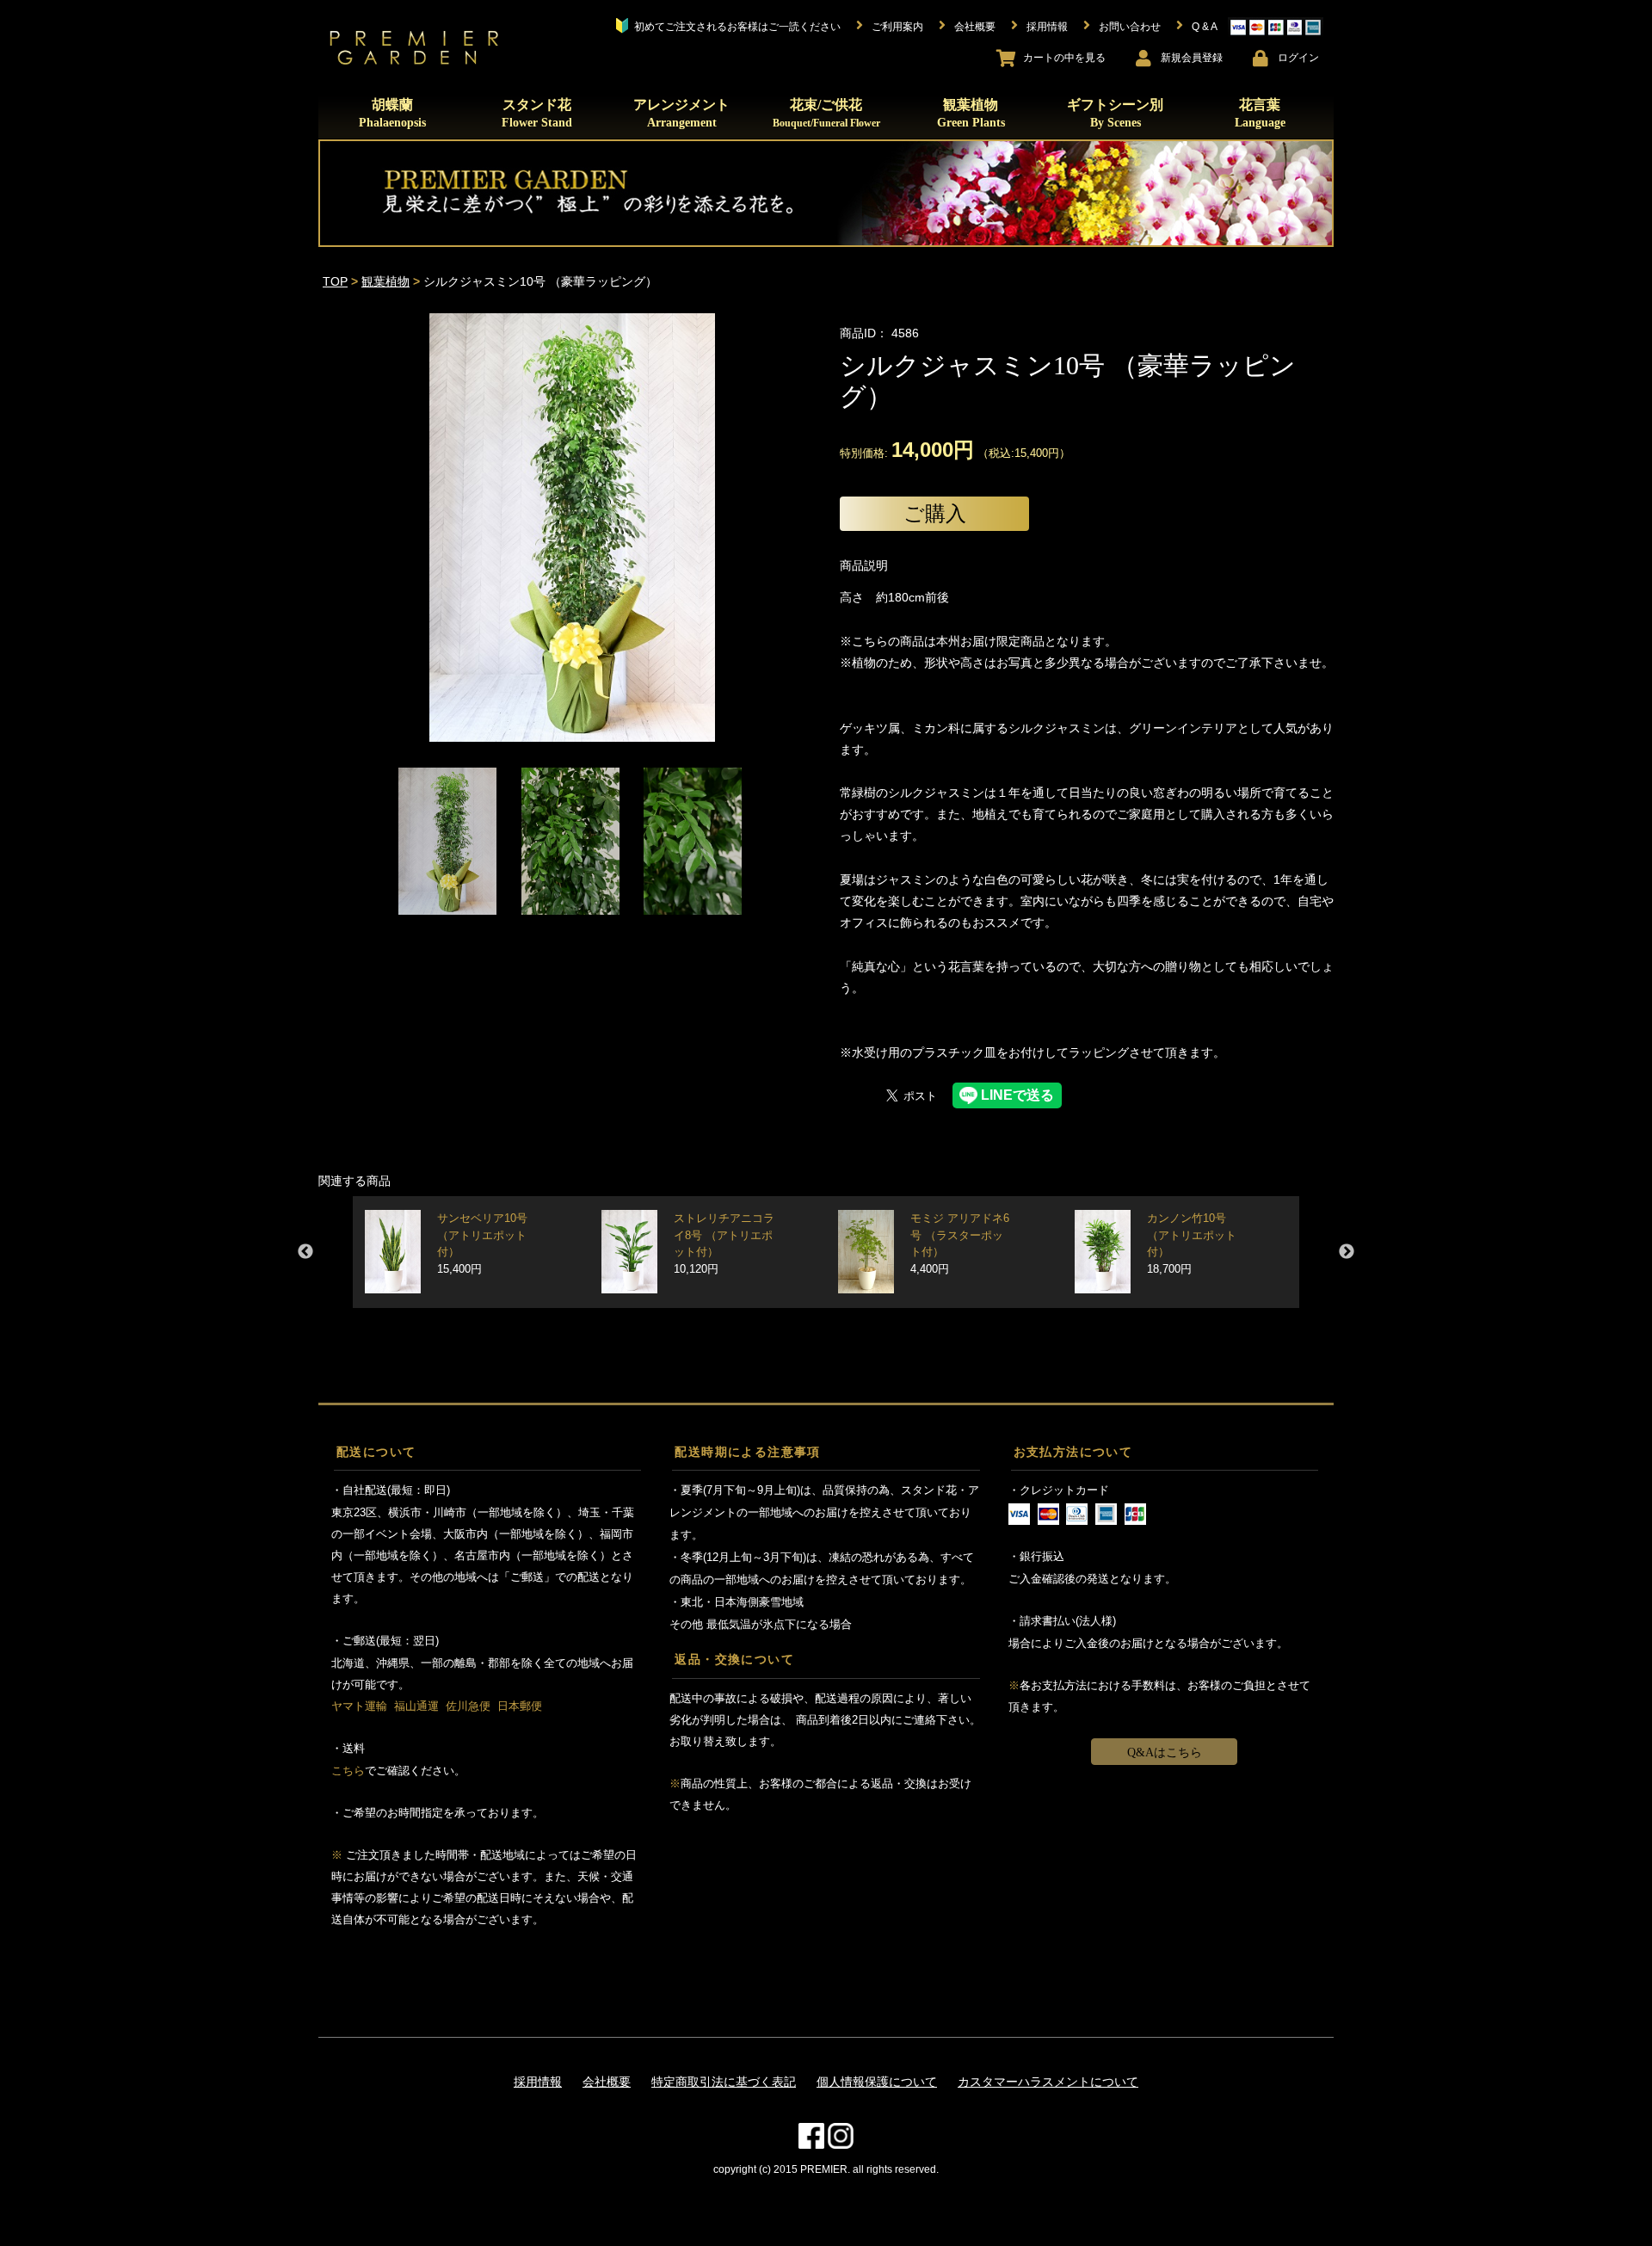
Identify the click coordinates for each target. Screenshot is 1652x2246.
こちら (348, 1771)
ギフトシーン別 (1115, 113)
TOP (335, 281)
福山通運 (416, 1706)
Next (1347, 1252)
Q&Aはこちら (1165, 1752)
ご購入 (935, 513)
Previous (305, 1252)
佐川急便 (468, 1706)
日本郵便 (520, 1706)
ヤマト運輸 (359, 1706)
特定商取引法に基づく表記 (724, 2082)
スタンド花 (537, 113)
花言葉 (1260, 113)
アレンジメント (681, 113)
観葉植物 (971, 113)
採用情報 (538, 2082)
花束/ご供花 (826, 113)
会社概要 (607, 2082)
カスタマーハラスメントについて (1048, 2082)
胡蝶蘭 (392, 113)
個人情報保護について (877, 2082)
